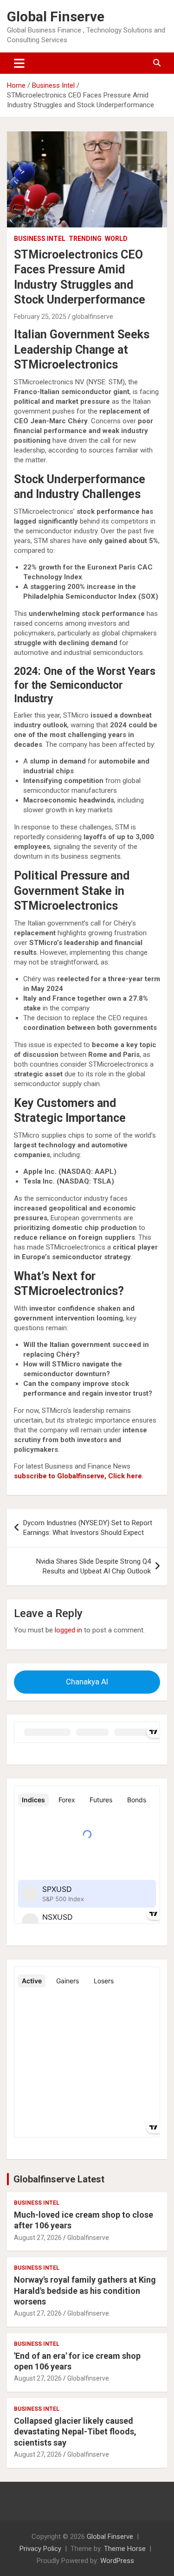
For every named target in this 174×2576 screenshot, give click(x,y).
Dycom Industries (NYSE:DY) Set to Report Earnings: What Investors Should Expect (88, 1528)
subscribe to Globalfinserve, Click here (78, 1476)
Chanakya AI (87, 1682)
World (116, 239)
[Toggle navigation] (19, 63)
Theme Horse (125, 2549)
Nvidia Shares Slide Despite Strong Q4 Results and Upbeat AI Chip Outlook (93, 1566)
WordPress (117, 2561)
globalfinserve (93, 317)
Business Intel (40, 239)
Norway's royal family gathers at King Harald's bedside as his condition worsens (85, 2291)
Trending (85, 239)
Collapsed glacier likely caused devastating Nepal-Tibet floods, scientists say (75, 2432)
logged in (68, 1630)
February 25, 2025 (40, 317)
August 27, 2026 (38, 2238)
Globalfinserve (88, 2238)
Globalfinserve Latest (59, 2179)
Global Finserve (56, 16)
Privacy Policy (40, 2549)
